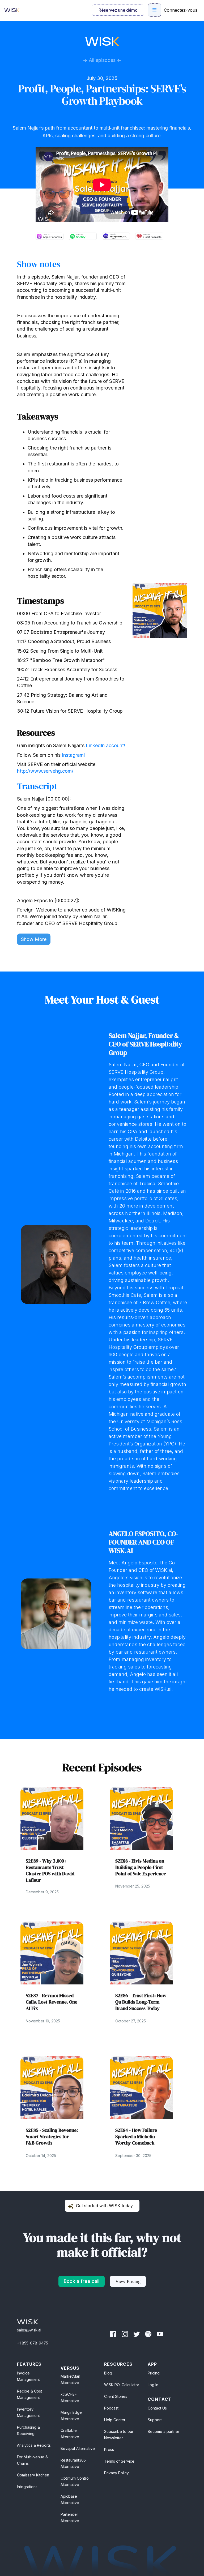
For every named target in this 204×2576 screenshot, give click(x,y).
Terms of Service (119, 2461)
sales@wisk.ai (29, 2330)
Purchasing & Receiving (28, 2430)
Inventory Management (28, 2412)
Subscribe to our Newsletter (119, 2435)
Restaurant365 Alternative (73, 2463)
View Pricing (128, 2281)
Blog (108, 2373)
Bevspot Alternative (78, 2448)
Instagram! (73, 755)
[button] (155, 10)
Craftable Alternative (70, 2434)
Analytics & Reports (34, 2445)
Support (155, 2420)
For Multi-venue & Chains (32, 2460)
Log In (153, 2385)
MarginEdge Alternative (71, 2415)
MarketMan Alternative (70, 2379)
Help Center (115, 2420)
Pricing (154, 2373)
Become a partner (163, 2431)
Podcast (111, 2408)
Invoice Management (28, 2376)
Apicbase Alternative (70, 2499)
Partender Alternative (70, 2517)
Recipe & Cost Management (29, 2394)
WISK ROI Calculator (122, 2385)
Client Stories (116, 2396)
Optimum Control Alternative (75, 2481)
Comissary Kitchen (33, 2475)
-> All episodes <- (102, 60)
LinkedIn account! (105, 745)
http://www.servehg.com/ (45, 771)
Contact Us (157, 2408)
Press (109, 2449)
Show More (34, 939)
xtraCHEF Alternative (70, 2397)
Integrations (27, 2487)
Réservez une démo (118, 10)
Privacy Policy (116, 2473)
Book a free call (82, 2281)
